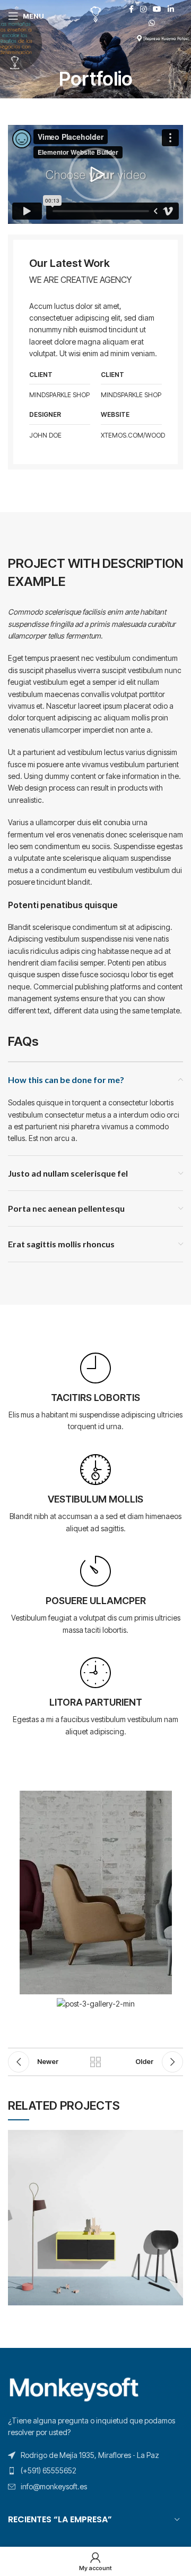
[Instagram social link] (143, 9)
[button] (95, 174)
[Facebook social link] (131, 9)
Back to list (95, 2062)
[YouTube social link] (157, 9)
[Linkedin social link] (171, 9)
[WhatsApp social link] (152, 23)
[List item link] (95, 2471)
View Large (175, 2138)
